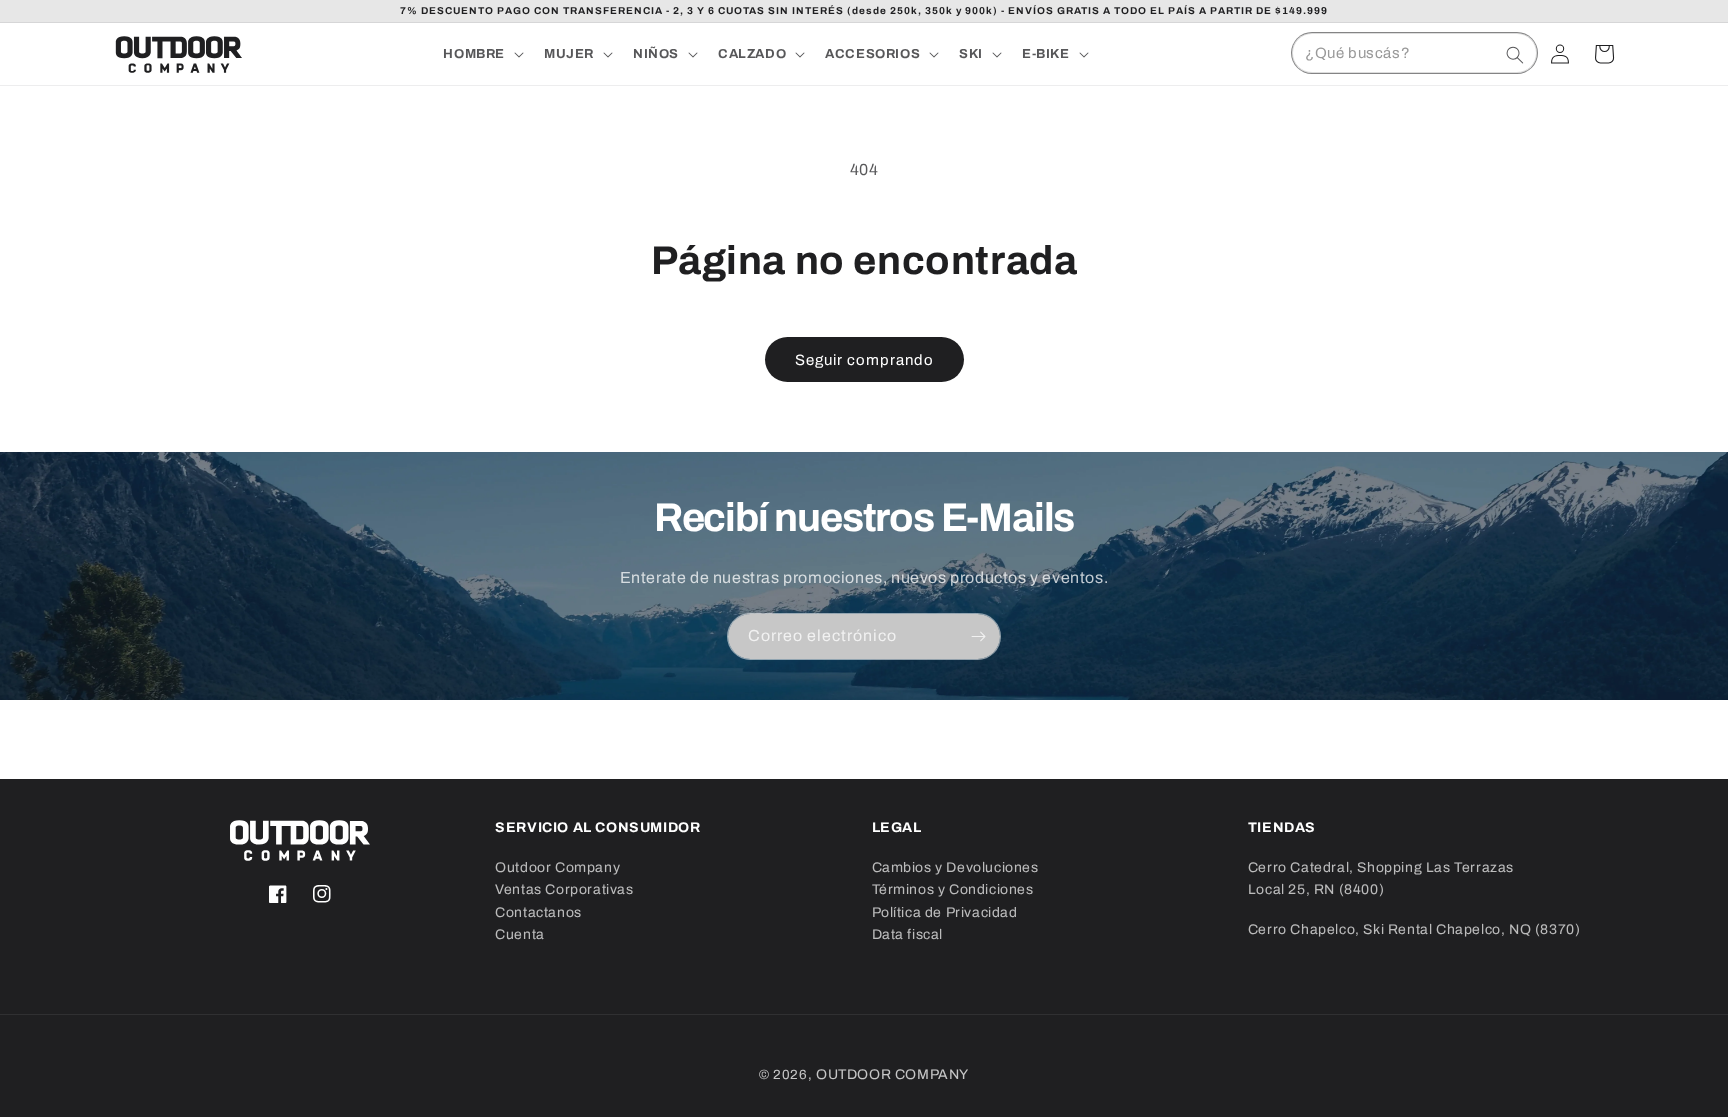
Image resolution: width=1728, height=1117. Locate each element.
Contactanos (538, 912)
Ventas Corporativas (564, 889)
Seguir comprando (864, 360)
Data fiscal (908, 934)
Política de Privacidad (945, 912)
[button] (481, 54)
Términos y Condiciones (953, 889)
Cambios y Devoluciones (955, 867)
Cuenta (520, 934)
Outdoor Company (557, 867)
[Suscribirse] (978, 636)
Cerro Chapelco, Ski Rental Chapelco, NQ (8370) (1414, 929)
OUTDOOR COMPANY (892, 1074)
